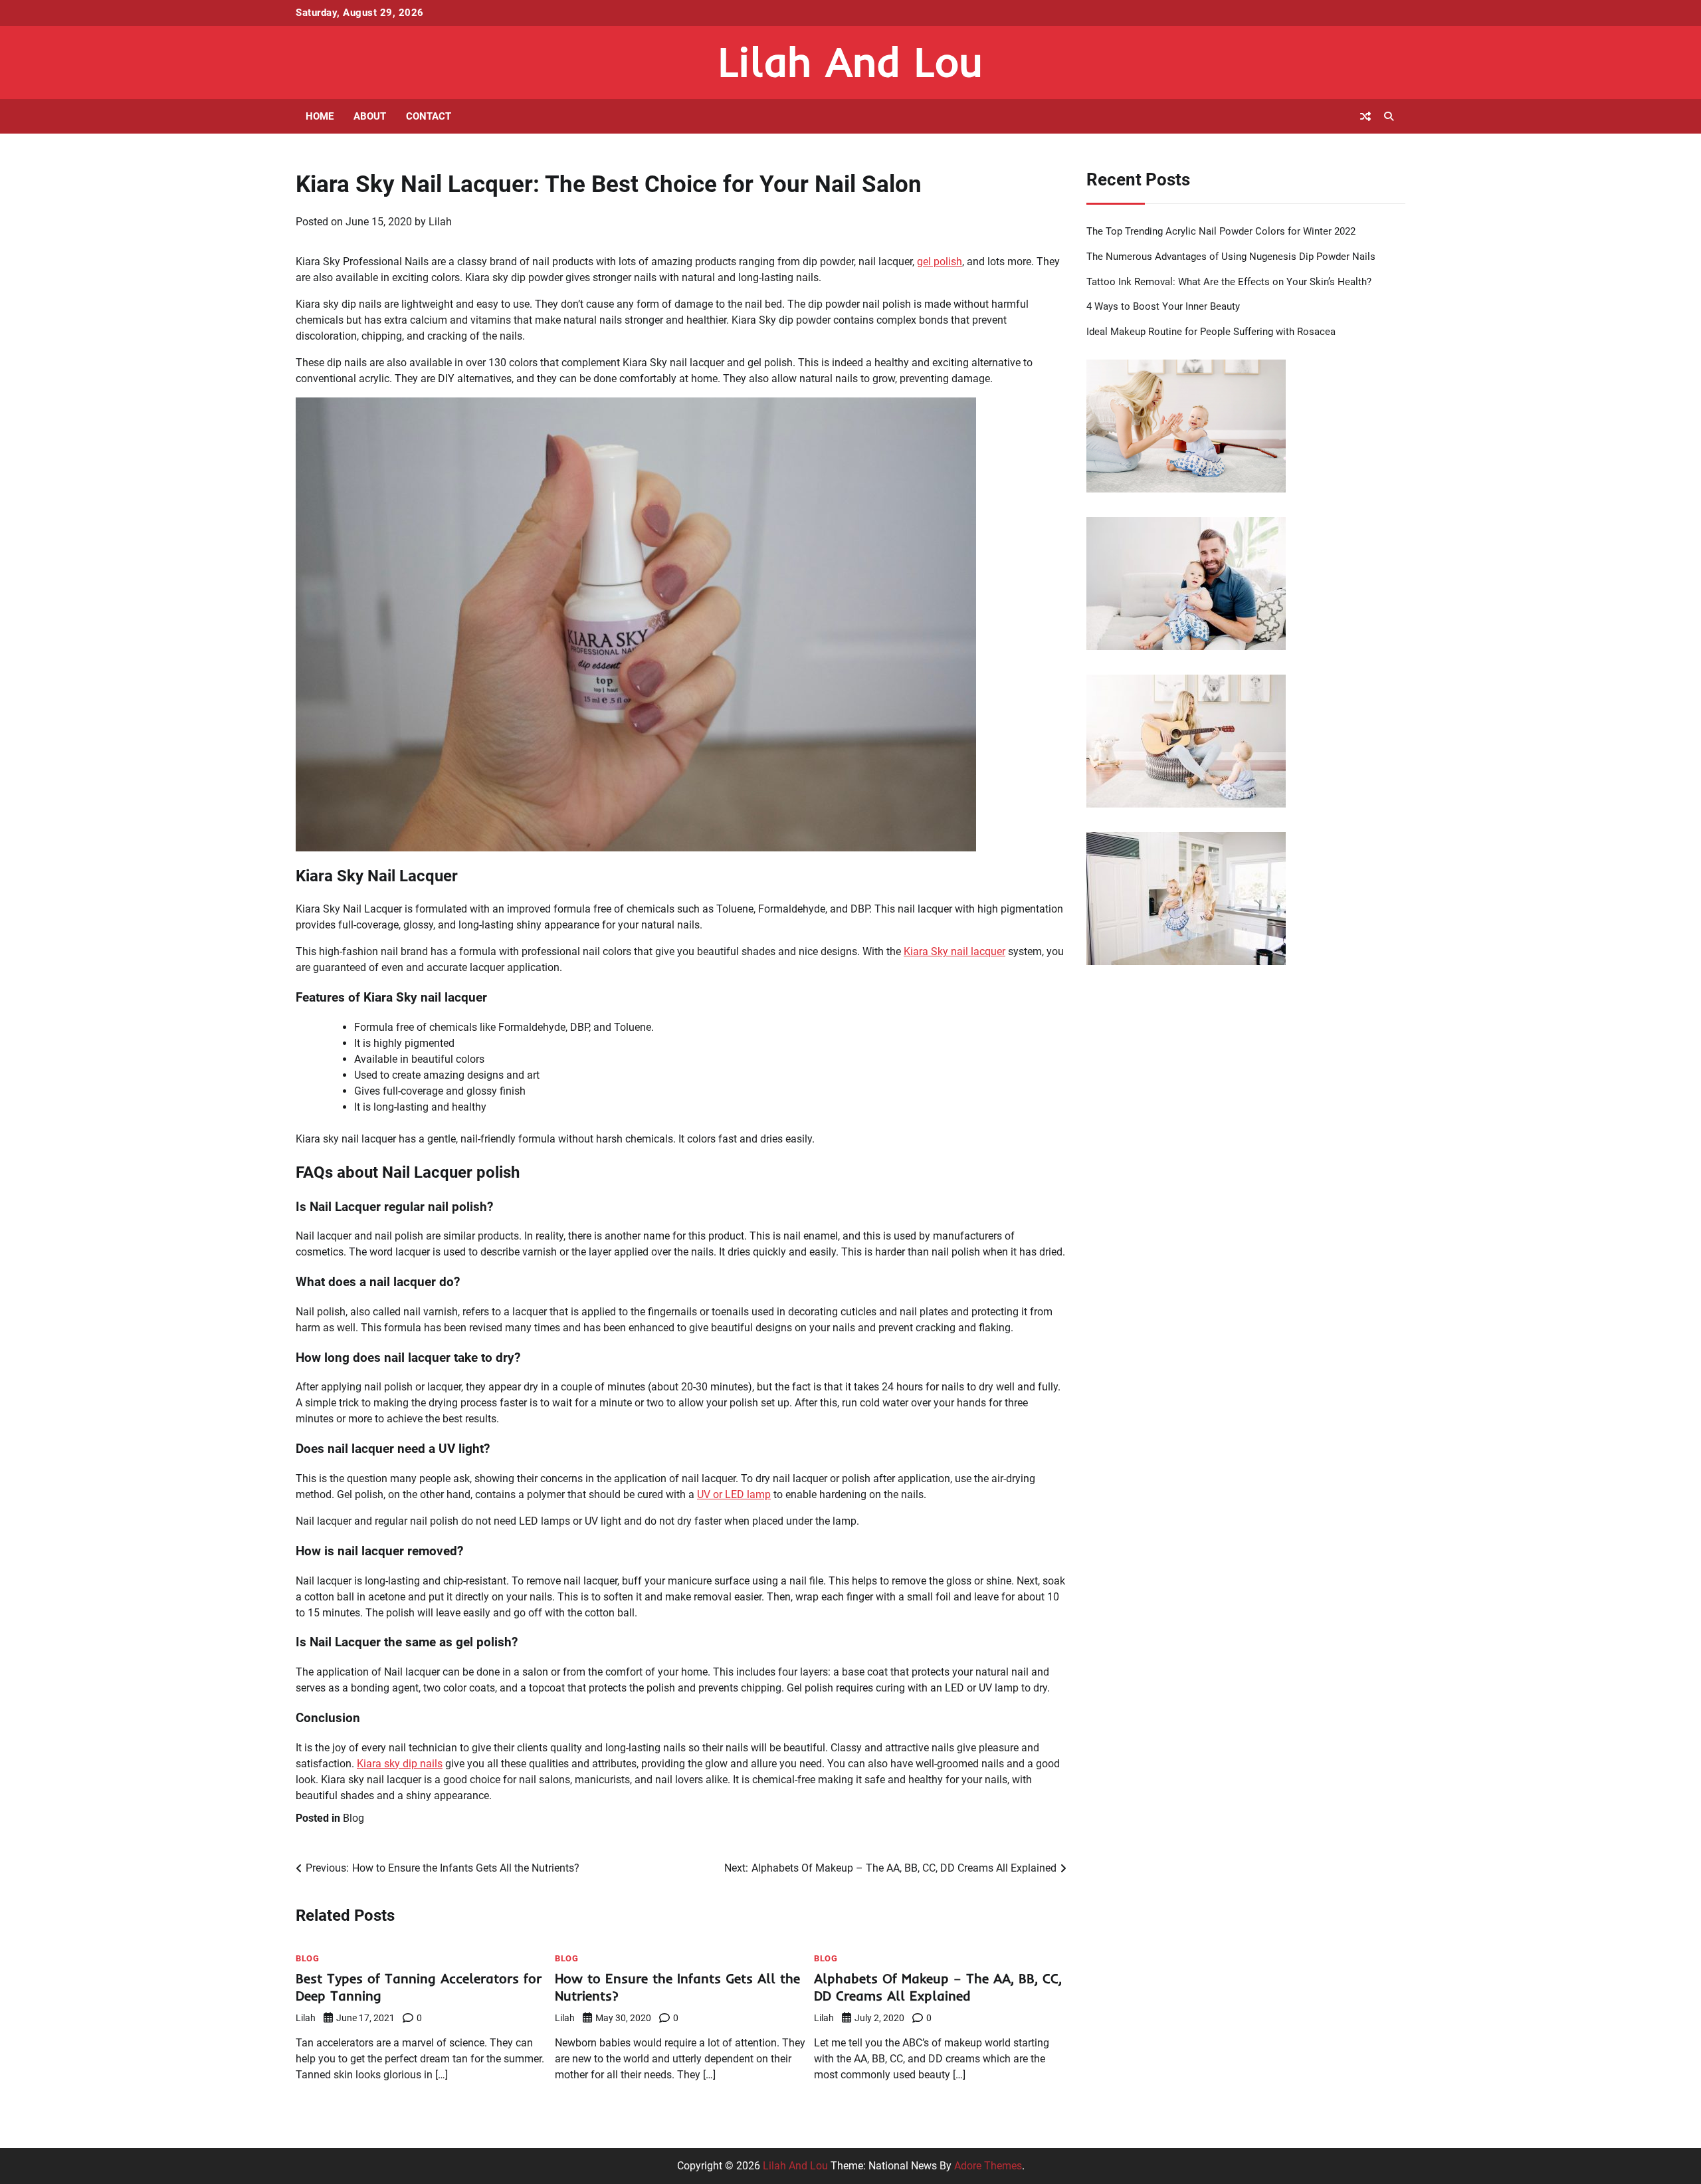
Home (320, 116)
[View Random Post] (1365, 116)
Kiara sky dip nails (400, 1764)
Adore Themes (988, 2166)
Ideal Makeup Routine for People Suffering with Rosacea (1211, 332)
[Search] (1389, 116)
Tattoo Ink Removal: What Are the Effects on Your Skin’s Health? (1229, 282)
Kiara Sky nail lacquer (954, 951)
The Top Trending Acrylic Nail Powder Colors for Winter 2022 (1221, 231)
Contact (429, 116)
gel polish (940, 262)
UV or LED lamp (734, 1494)
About (370, 116)
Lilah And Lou (850, 61)
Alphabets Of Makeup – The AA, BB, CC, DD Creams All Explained (938, 1987)
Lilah (440, 222)
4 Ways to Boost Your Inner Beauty (1163, 306)
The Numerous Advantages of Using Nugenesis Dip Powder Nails (1231, 257)
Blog (353, 1818)
